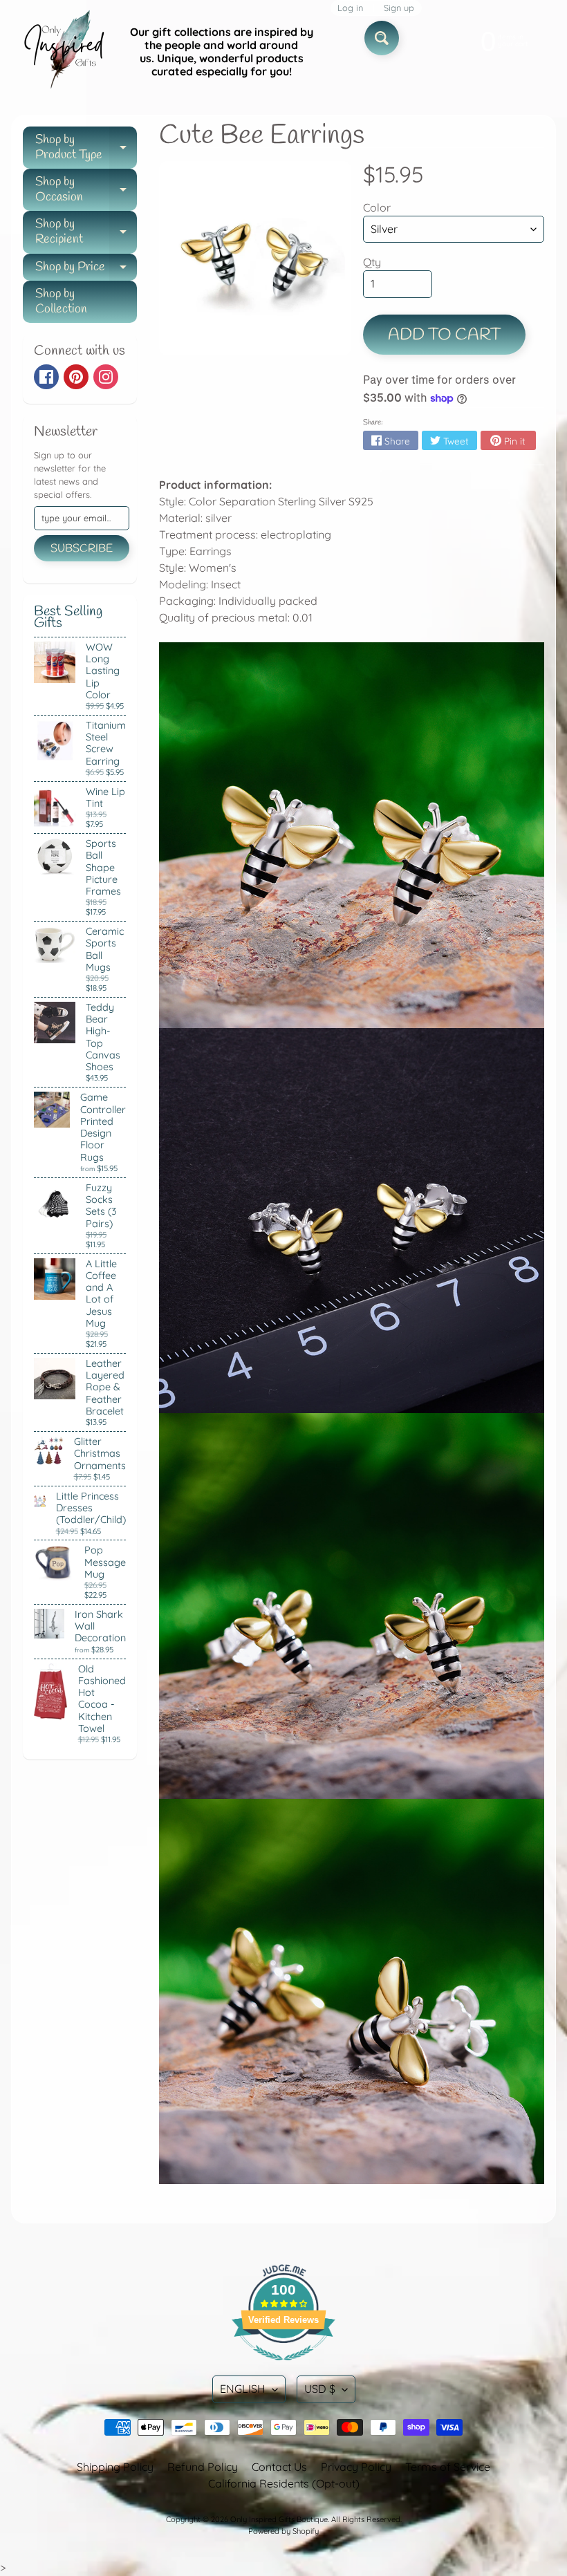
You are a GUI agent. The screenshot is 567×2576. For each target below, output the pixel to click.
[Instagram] (106, 377)
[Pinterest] (76, 377)
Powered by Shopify (283, 2531)
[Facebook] (46, 377)
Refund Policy (203, 2467)
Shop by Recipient (86, 233)
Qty (372, 262)
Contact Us (279, 2467)
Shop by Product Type (86, 148)
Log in (350, 8)
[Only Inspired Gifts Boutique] (63, 52)
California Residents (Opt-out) (284, 2483)
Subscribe (82, 549)
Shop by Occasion (86, 190)
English (243, 2389)
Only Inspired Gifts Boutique (279, 2519)
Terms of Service (448, 2467)
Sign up (399, 8)
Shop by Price (86, 270)
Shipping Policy (115, 2467)
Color (377, 207)
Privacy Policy (356, 2467)
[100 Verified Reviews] (283, 2367)
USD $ (320, 2389)
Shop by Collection (61, 301)
